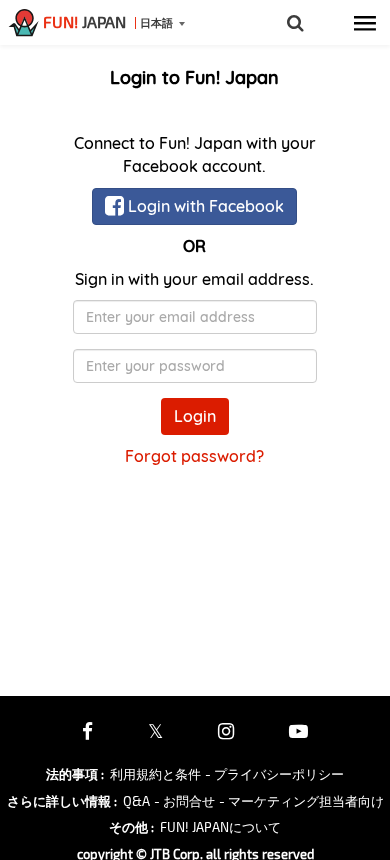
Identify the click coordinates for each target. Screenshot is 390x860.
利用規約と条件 (155, 774)
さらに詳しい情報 (62, 801)
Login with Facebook (204, 206)
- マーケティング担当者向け (301, 801)
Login (195, 416)
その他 (131, 827)
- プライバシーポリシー (274, 774)
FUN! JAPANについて (220, 827)
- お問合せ (184, 801)
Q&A (136, 801)
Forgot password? (194, 456)
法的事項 (75, 774)
